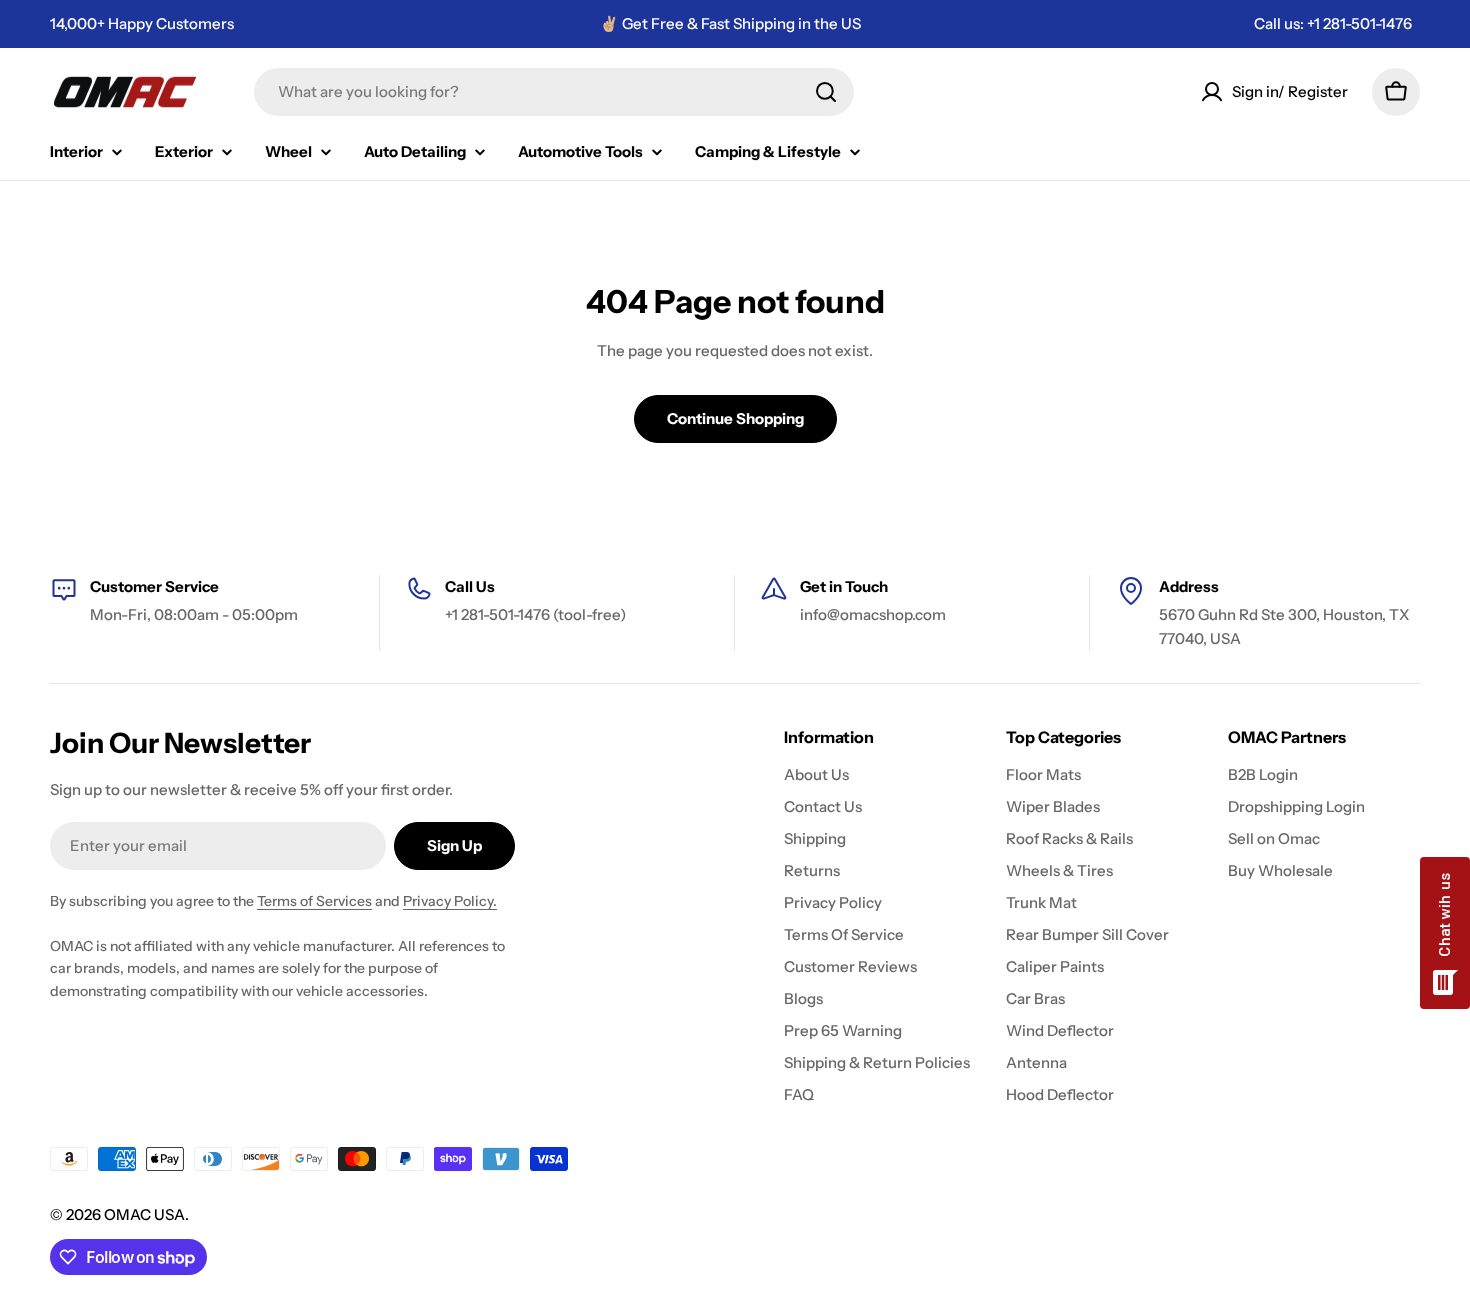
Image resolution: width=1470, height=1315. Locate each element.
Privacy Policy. (450, 901)
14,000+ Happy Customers (142, 23)
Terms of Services (314, 901)
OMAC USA (144, 1214)
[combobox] (554, 92)
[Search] (826, 92)
